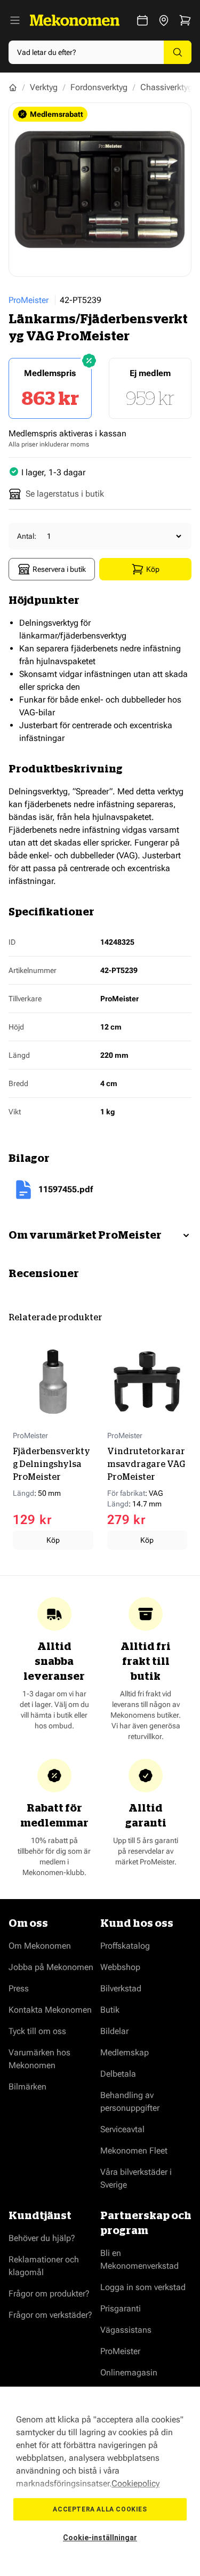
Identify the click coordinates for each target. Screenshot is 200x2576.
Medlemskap (125, 2052)
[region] (100, 2481)
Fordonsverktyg (99, 87)
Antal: (27, 536)
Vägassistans (126, 2330)
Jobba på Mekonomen (51, 1967)
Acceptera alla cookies (100, 2509)
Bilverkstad (121, 1988)
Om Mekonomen (40, 1946)
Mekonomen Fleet (134, 2151)
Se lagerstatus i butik (65, 494)
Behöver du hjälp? (42, 2238)
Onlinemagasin (129, 2372)
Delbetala (118, 2074)
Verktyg (44, 87)
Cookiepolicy (135, 2483)
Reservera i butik (59, 569)
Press (19, 1988)
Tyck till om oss (37, 2031)
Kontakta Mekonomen (50, 2010)
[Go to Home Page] (13, 87)
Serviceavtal (122, 2129)
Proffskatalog (125, 1946)
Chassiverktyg (166, 87)
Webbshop (120, 1967)
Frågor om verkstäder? (50, 2315)
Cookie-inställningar (100, 2538)
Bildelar (114, 2031)
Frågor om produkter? (49, 2294)
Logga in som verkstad (143, 2287)
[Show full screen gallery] (100, 190)
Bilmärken (27, 2087)
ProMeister (29, 300)
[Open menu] (15, 20)
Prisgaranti (121, 2308)
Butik (110, 2010)
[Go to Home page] (75, 20)
